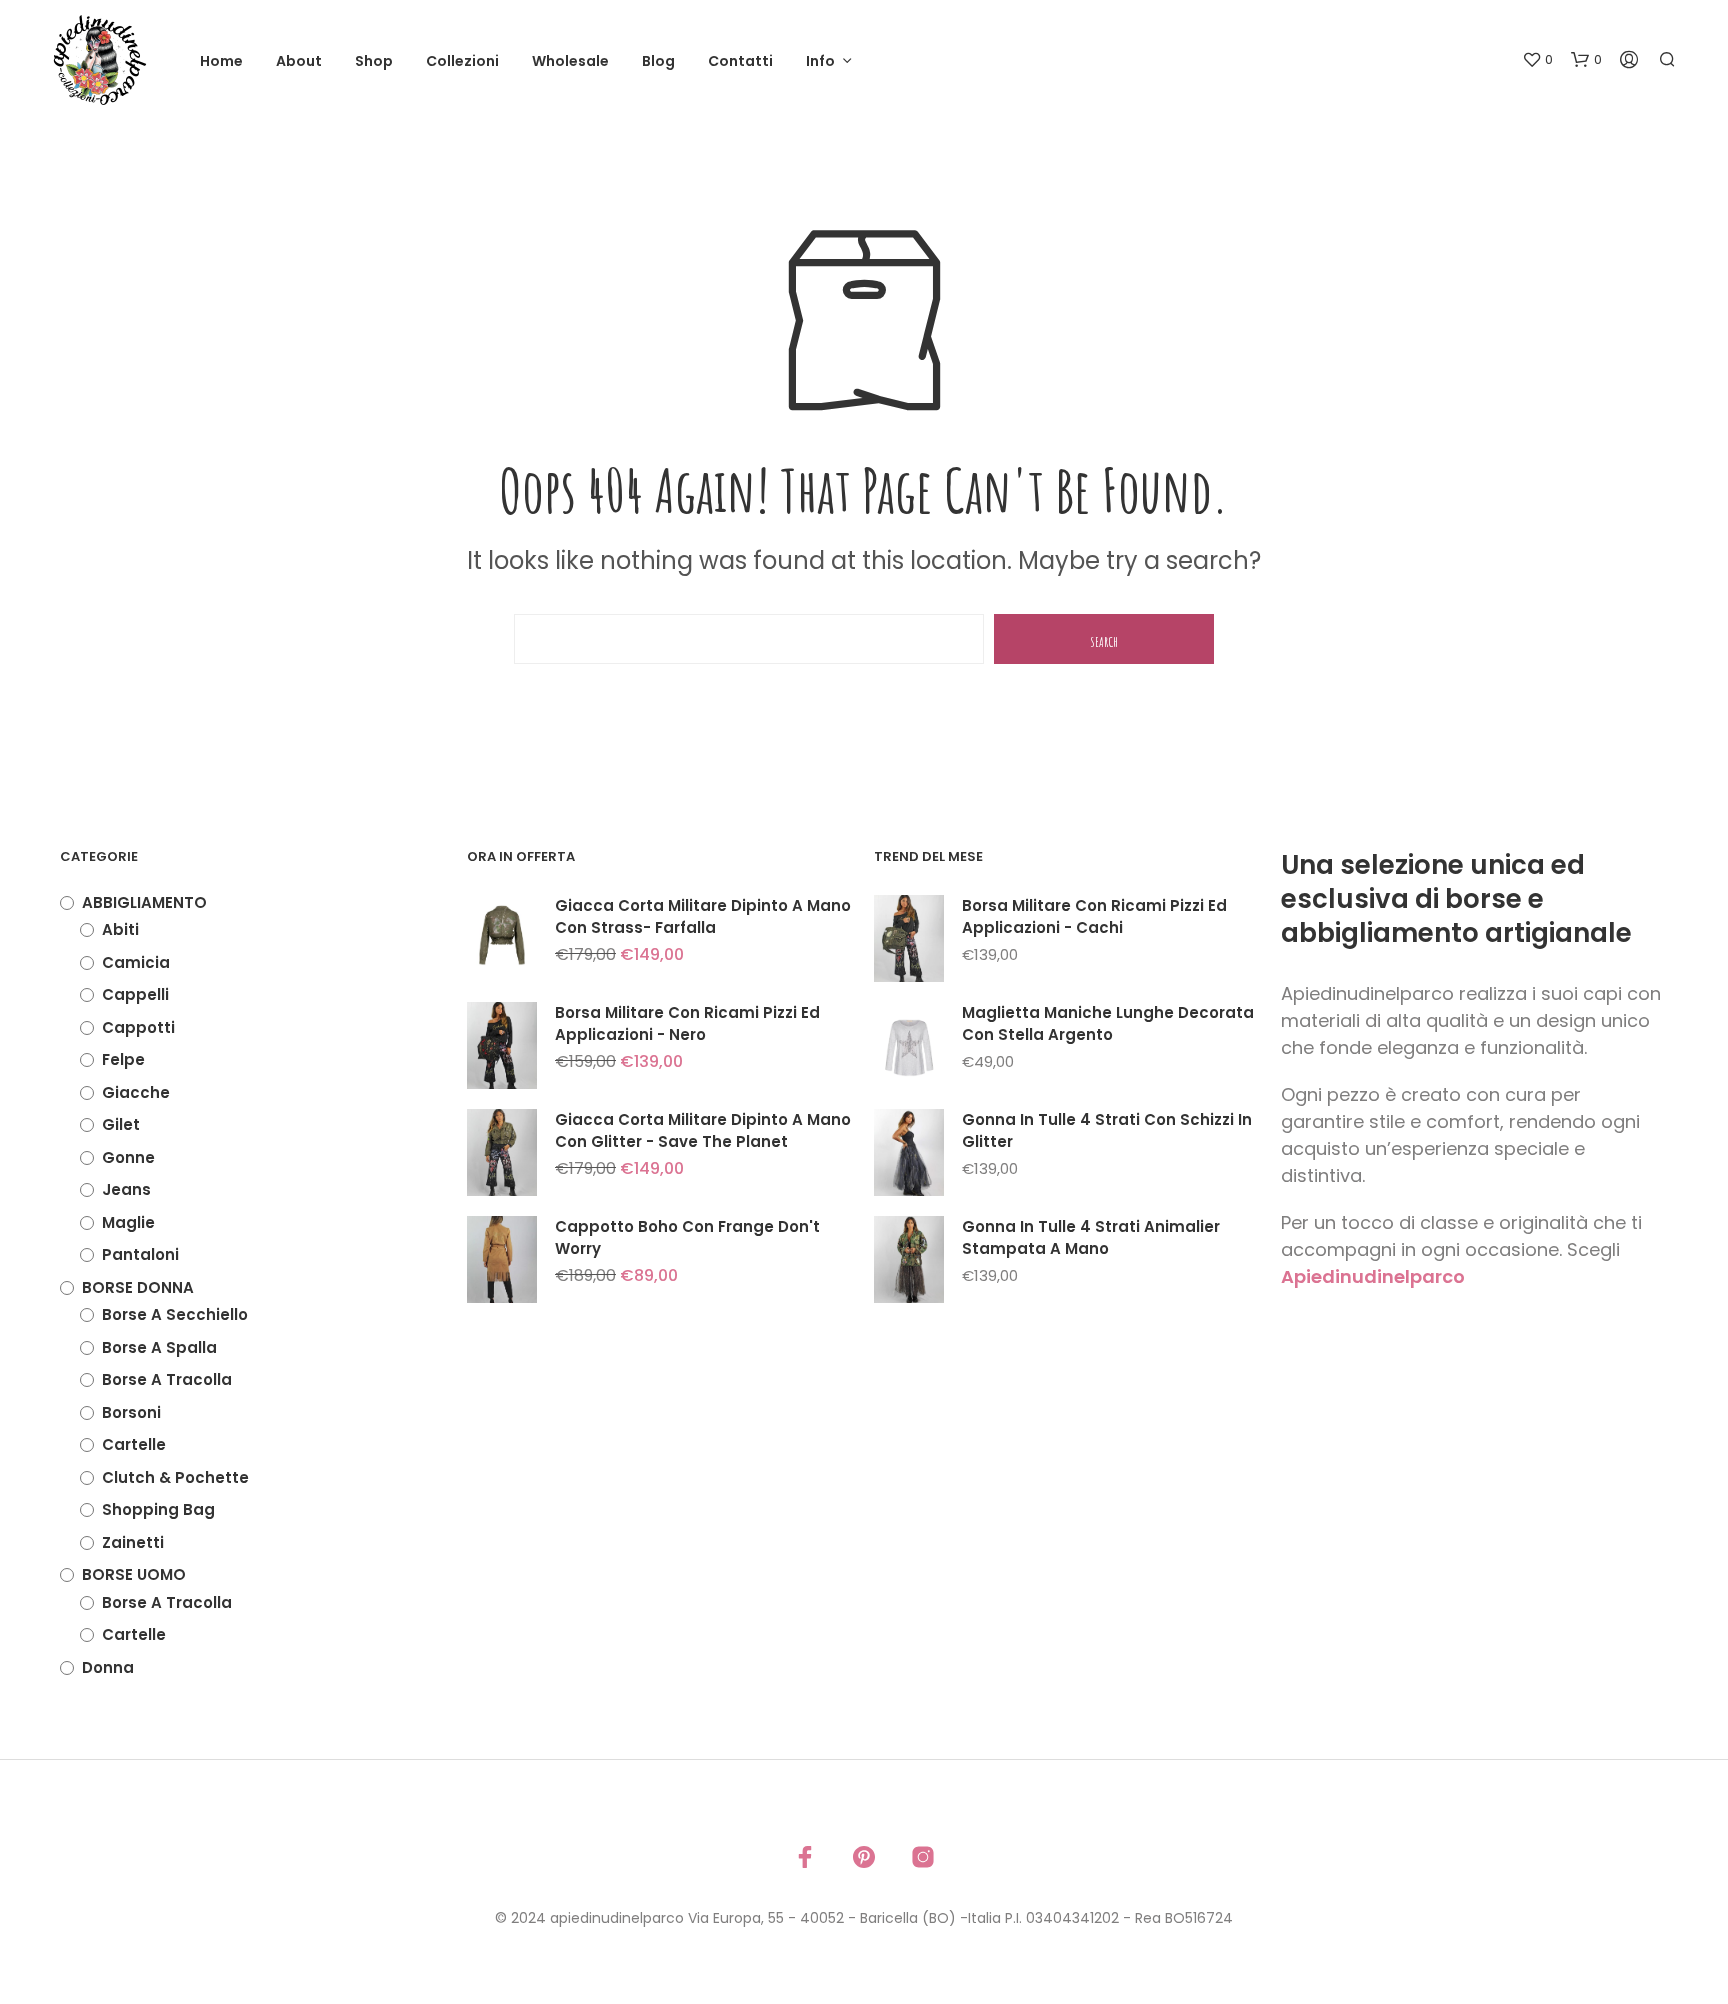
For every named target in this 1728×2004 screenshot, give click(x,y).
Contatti (740, 61)
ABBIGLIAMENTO (144, 902)
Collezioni (462, 61)
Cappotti (138, 1027)
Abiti (120, 929)
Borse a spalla (159, 1347)
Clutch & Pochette (175, 1477)
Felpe (123, 1059)
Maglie (128, 1222)
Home (221, 61)
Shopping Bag (158, 1509)
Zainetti (133, 1542)
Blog (658, 61)
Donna (108, 1667)
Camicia (136, 962)
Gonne (128, 1157)
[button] (1537, 60)
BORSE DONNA (138, 1287)
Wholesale (570, 61)
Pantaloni (140, 1254)
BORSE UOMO (134, 1574)
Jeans (126, 1189)
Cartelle (134, 1444)
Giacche (136, 1092)
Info (820, 61)
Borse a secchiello (175, 1314)
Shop (374, 61)
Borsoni (131, 1412)
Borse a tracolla (167, 1379)
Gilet (121, 1124)
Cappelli (135, 994)
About (299, 61)
